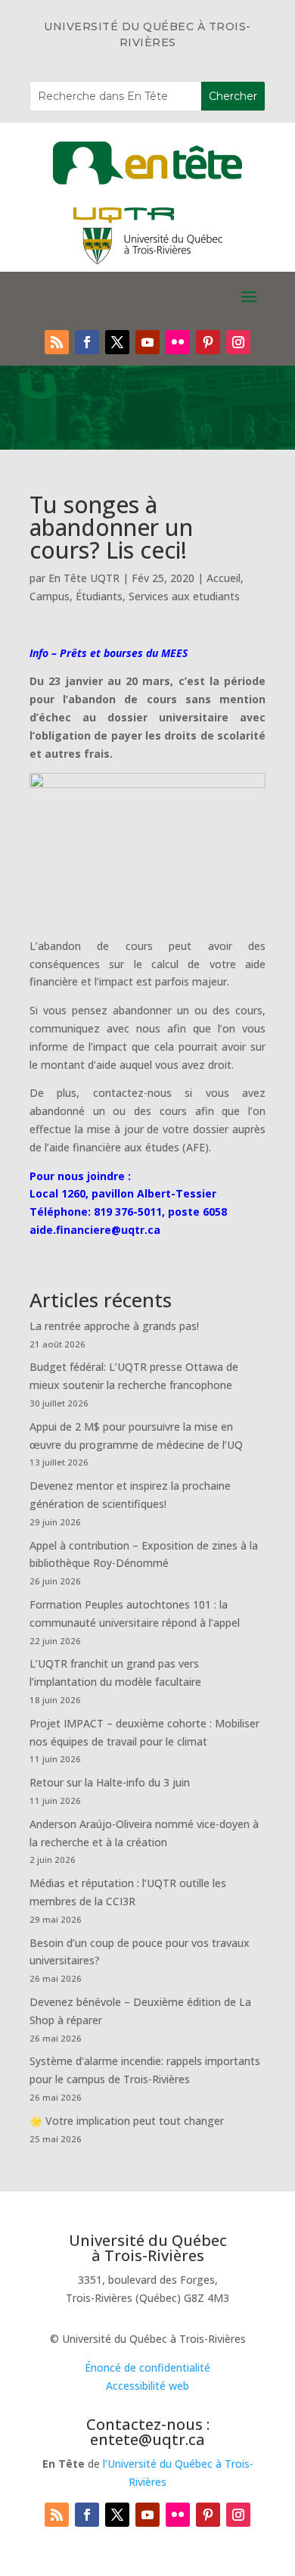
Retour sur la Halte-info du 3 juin (110, 1782)
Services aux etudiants (184, 596)
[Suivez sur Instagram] (238, 342)
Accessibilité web (147, 2386)
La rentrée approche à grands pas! (114, 1326)
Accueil (224, 578)
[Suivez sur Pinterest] (208, 342)
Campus (50, 596)
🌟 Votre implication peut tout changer (127, 2121)
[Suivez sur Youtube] (147, 342)
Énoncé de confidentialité (147, 2367)
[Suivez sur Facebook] (87, 342)
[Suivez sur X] (117, 342)
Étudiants (99, 596)
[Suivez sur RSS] (57, 342)
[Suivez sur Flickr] (178, 342)
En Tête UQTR (84, 578)
